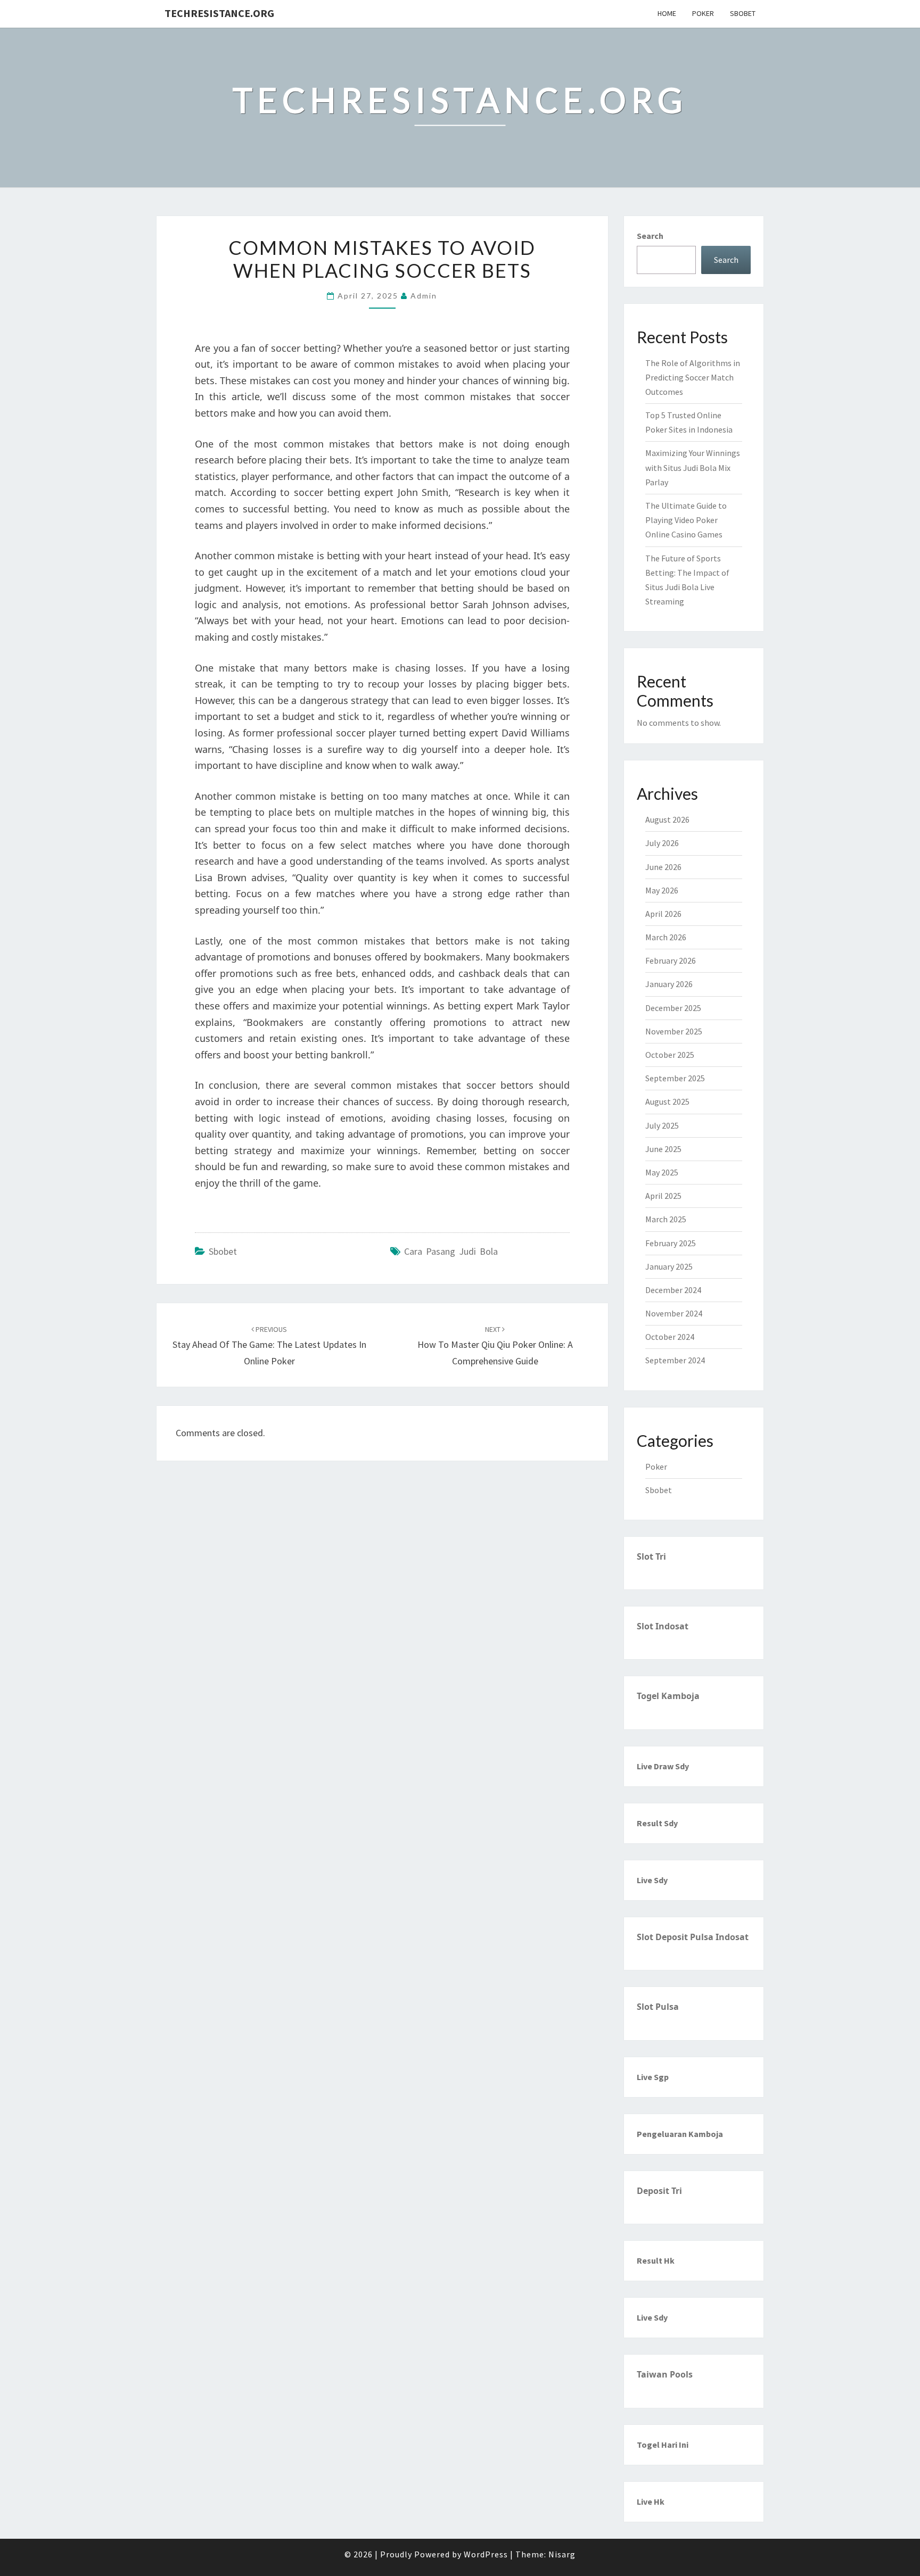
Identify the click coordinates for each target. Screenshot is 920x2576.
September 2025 (675, 1078)
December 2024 (673, 1290)
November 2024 (674, 1313)
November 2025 (674, 1031)
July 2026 (662, 843)
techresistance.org (219, 13)
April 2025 (663, 1196)
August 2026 (667, 819)
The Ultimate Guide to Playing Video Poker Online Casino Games (686, 520)
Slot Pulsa (658, 2007)
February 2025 (671, 1243)
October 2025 (670, 1055)
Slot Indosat (663, 1626)
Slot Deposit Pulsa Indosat (693, 1937)
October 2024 (670, 1337)
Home (667, 13)
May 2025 (662, 1172)
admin (424, 296)
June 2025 (663, 1149)
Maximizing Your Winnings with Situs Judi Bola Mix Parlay (693, 467)
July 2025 (662, 1125)
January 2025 (669, 1266)
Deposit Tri (659, 2191)
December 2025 (673, 1008)
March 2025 (666, 1219)
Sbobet (743, 13)
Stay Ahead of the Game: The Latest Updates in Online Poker (269, 1346)
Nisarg (562, 2554)
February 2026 (671, 960)
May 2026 (662, 890)
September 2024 (675, 1360)
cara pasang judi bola (451, 1251)
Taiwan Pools (665, 2374)
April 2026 (663, 914)
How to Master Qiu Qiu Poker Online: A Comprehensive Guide (495, 1346)
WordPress (486, 2554)
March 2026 (666, 937)
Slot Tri (651, 1556)
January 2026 (669, 984)
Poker (703, 13)
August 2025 (667, 1101)
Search (650, 236)
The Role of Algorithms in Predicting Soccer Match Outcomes (693, 377)
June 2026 (663, 867)
